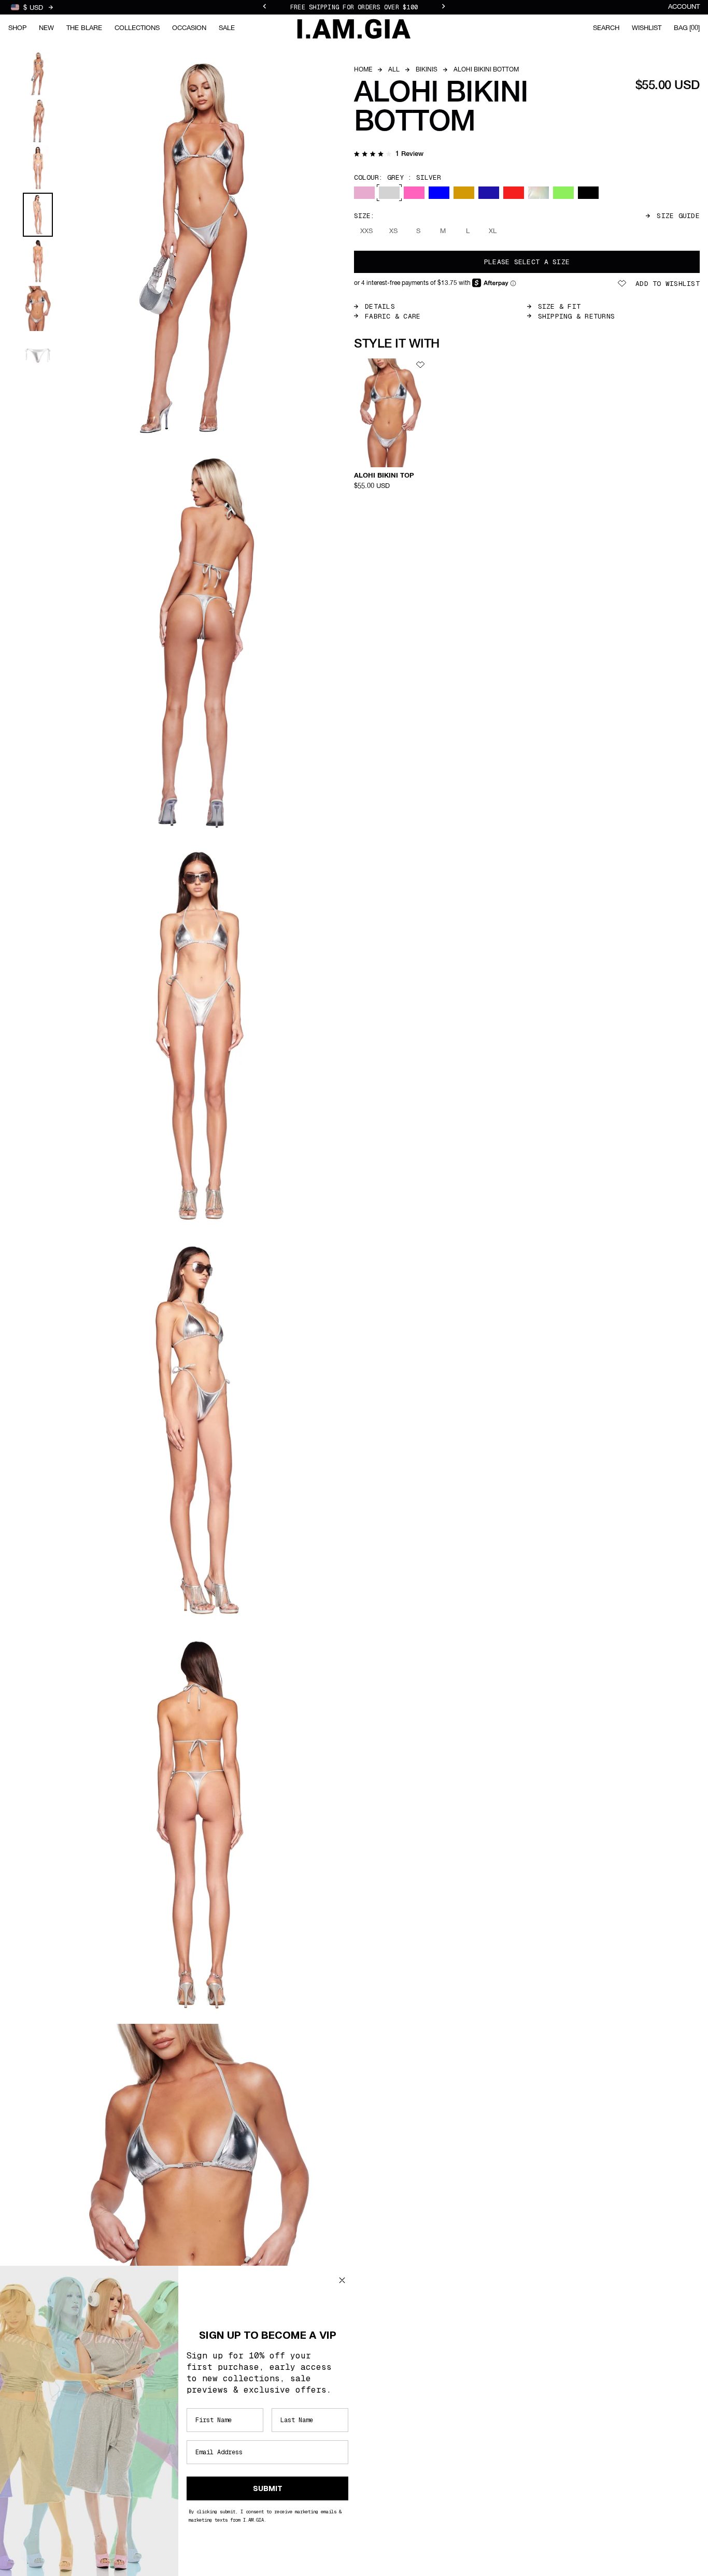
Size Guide (678, 216)
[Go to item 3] (38, 168)
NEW (46, 28)
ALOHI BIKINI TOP (384, 476)
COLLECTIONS (137, 28)
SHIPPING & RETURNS (577, 316)
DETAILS (380, 306)
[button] (389, 155)
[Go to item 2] (38, 121)
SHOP (17, 28)
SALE (227, 28)
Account (684, 7)
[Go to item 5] (38, 261)
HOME (363, 70)
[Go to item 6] (38, 308)
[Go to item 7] (38, 356)
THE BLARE (84, 28)
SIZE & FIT (560, 306)
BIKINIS (427, 70)
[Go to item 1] (38, 74)
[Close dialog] (342, 2280)
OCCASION (189, 28)
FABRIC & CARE (393, 316)
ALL (394, 70)
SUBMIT (268, 2488)
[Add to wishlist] (420, 365)
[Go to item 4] (38, 215)
